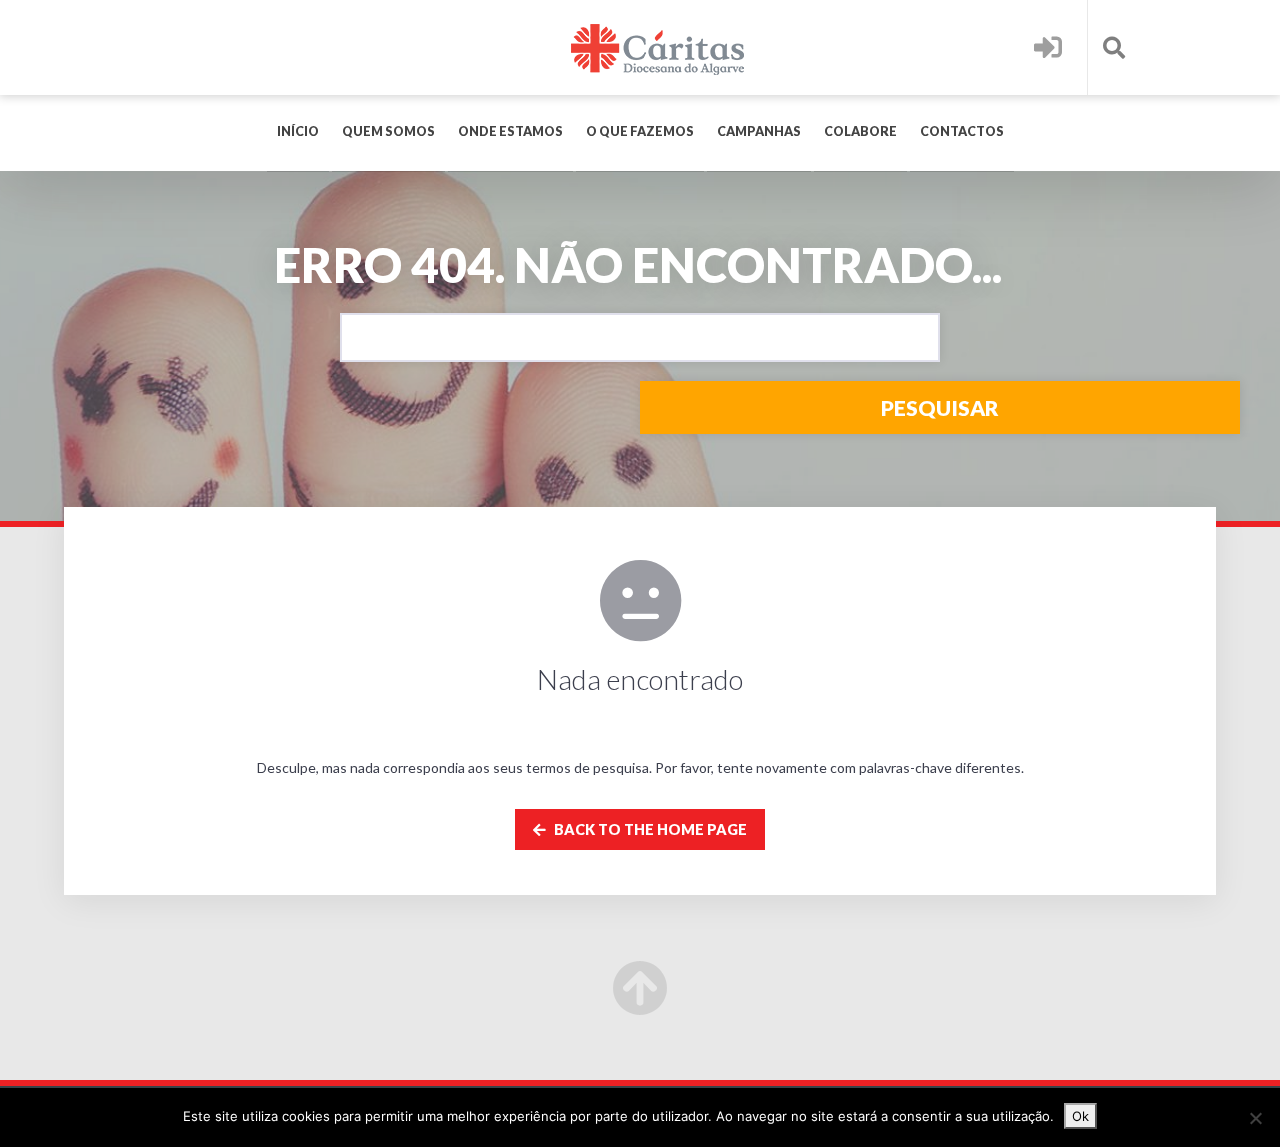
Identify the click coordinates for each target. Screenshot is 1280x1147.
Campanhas (759, 131)
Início (298, 131)
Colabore (860, 131)
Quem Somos (388, 131)
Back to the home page (649, 829)
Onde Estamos (510, 131)
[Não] (1255, 1118)
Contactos (962, 131)
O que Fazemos (640, 131)
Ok (1080, 1116)
